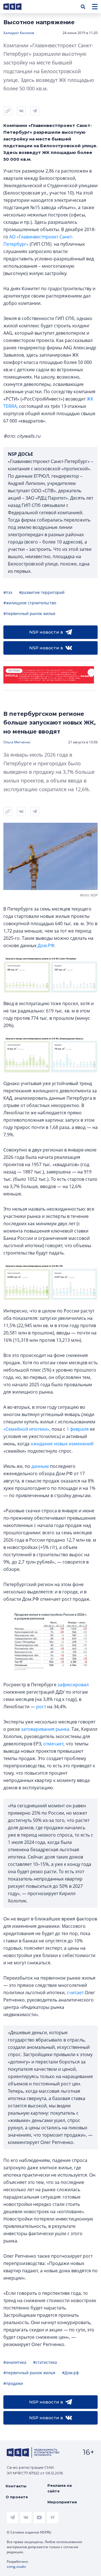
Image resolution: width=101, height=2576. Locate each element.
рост (41, 1707)
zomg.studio (16, 2567)
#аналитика (15, 2362)
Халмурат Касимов (19, 33)
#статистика (45, 2362)
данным (40, 1466)
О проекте (17, 2497)
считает (75, 1993)
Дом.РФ (46, 945)
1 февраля (78, 1429)
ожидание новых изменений (62, 1444)
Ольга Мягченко (17, 742)
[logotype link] (17, 7)
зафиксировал (73, 1685)
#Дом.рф (70, 2373)
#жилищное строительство (30, 603)
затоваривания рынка (45, 1729)
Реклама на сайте (60, 2488)
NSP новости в (46, 632)
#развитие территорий (42, 592)
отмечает (53, 1744)
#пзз (8, 592)
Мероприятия (62, 2502)
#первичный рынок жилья (29, 613)
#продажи (13, 2383)
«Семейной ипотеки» (26, 1429)
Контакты (16, 2486)
